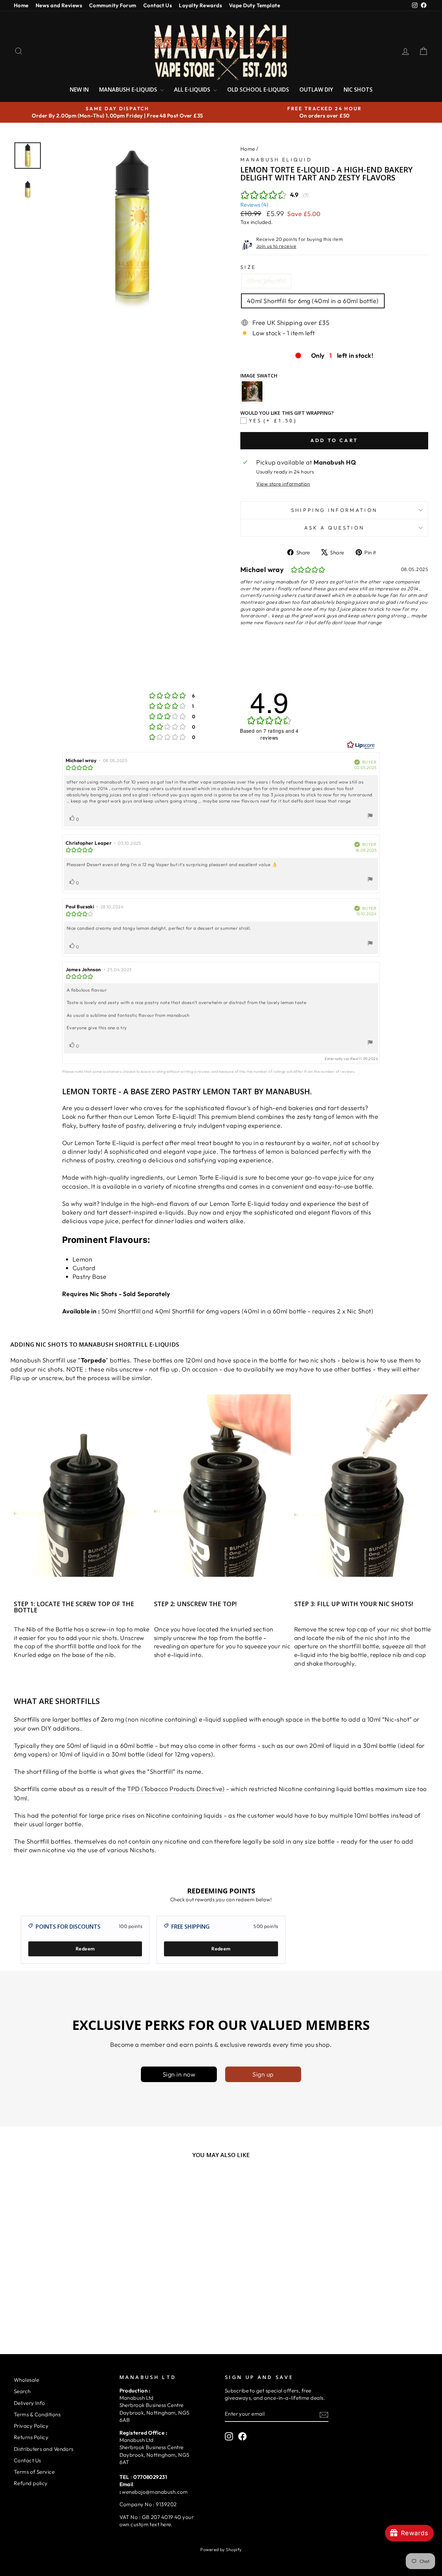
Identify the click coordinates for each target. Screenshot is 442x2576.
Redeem (85, 1949)
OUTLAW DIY (316, 90)
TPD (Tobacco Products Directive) (176, 1789)
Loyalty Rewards (200, 5)
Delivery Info (30, 2403)
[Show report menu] (370, 817)
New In (79, 90)
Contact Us (158, 5)
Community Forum (113, 5)
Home (21, 5)
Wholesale (26, 2380)
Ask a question (334, 528)
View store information (283, 484)
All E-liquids (193, 90)
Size (248, 267)
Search (22, 2391)
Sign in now (179, 2074)
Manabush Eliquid (276, 160)
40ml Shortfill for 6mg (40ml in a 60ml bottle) (313, 301)
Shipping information (334, 510)
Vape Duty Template (254, 5)
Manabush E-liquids (129, 90)
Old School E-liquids (258, 90)
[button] (138, 2502)
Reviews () (254, 205)
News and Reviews (59, 5)
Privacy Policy (31, 2426)
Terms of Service (34, 2472)
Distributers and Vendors (44, 2449)
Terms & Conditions (37, 2414)
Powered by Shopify (221, 2549)
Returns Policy (31, 2437)
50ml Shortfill (266, 281)
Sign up (263, 2074)
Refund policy (31, 2483)
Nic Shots (358, 90)
